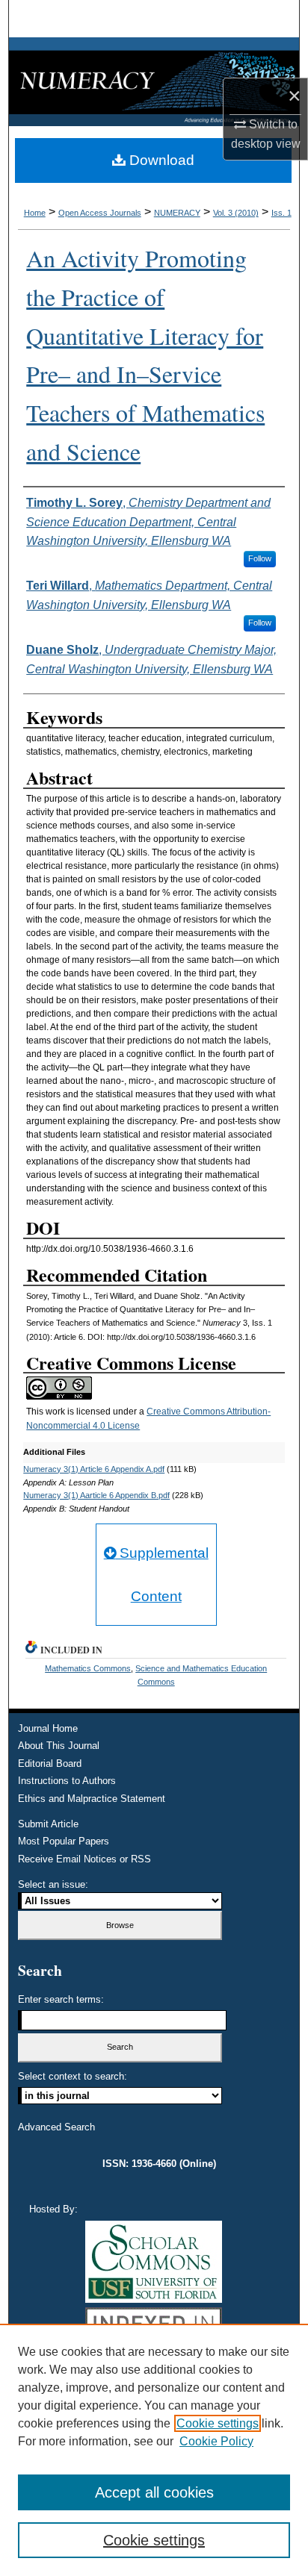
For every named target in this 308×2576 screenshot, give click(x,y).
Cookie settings (218, 2423)
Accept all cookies (154, 2492)
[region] (154, 2450)
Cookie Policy (216, 2441)
